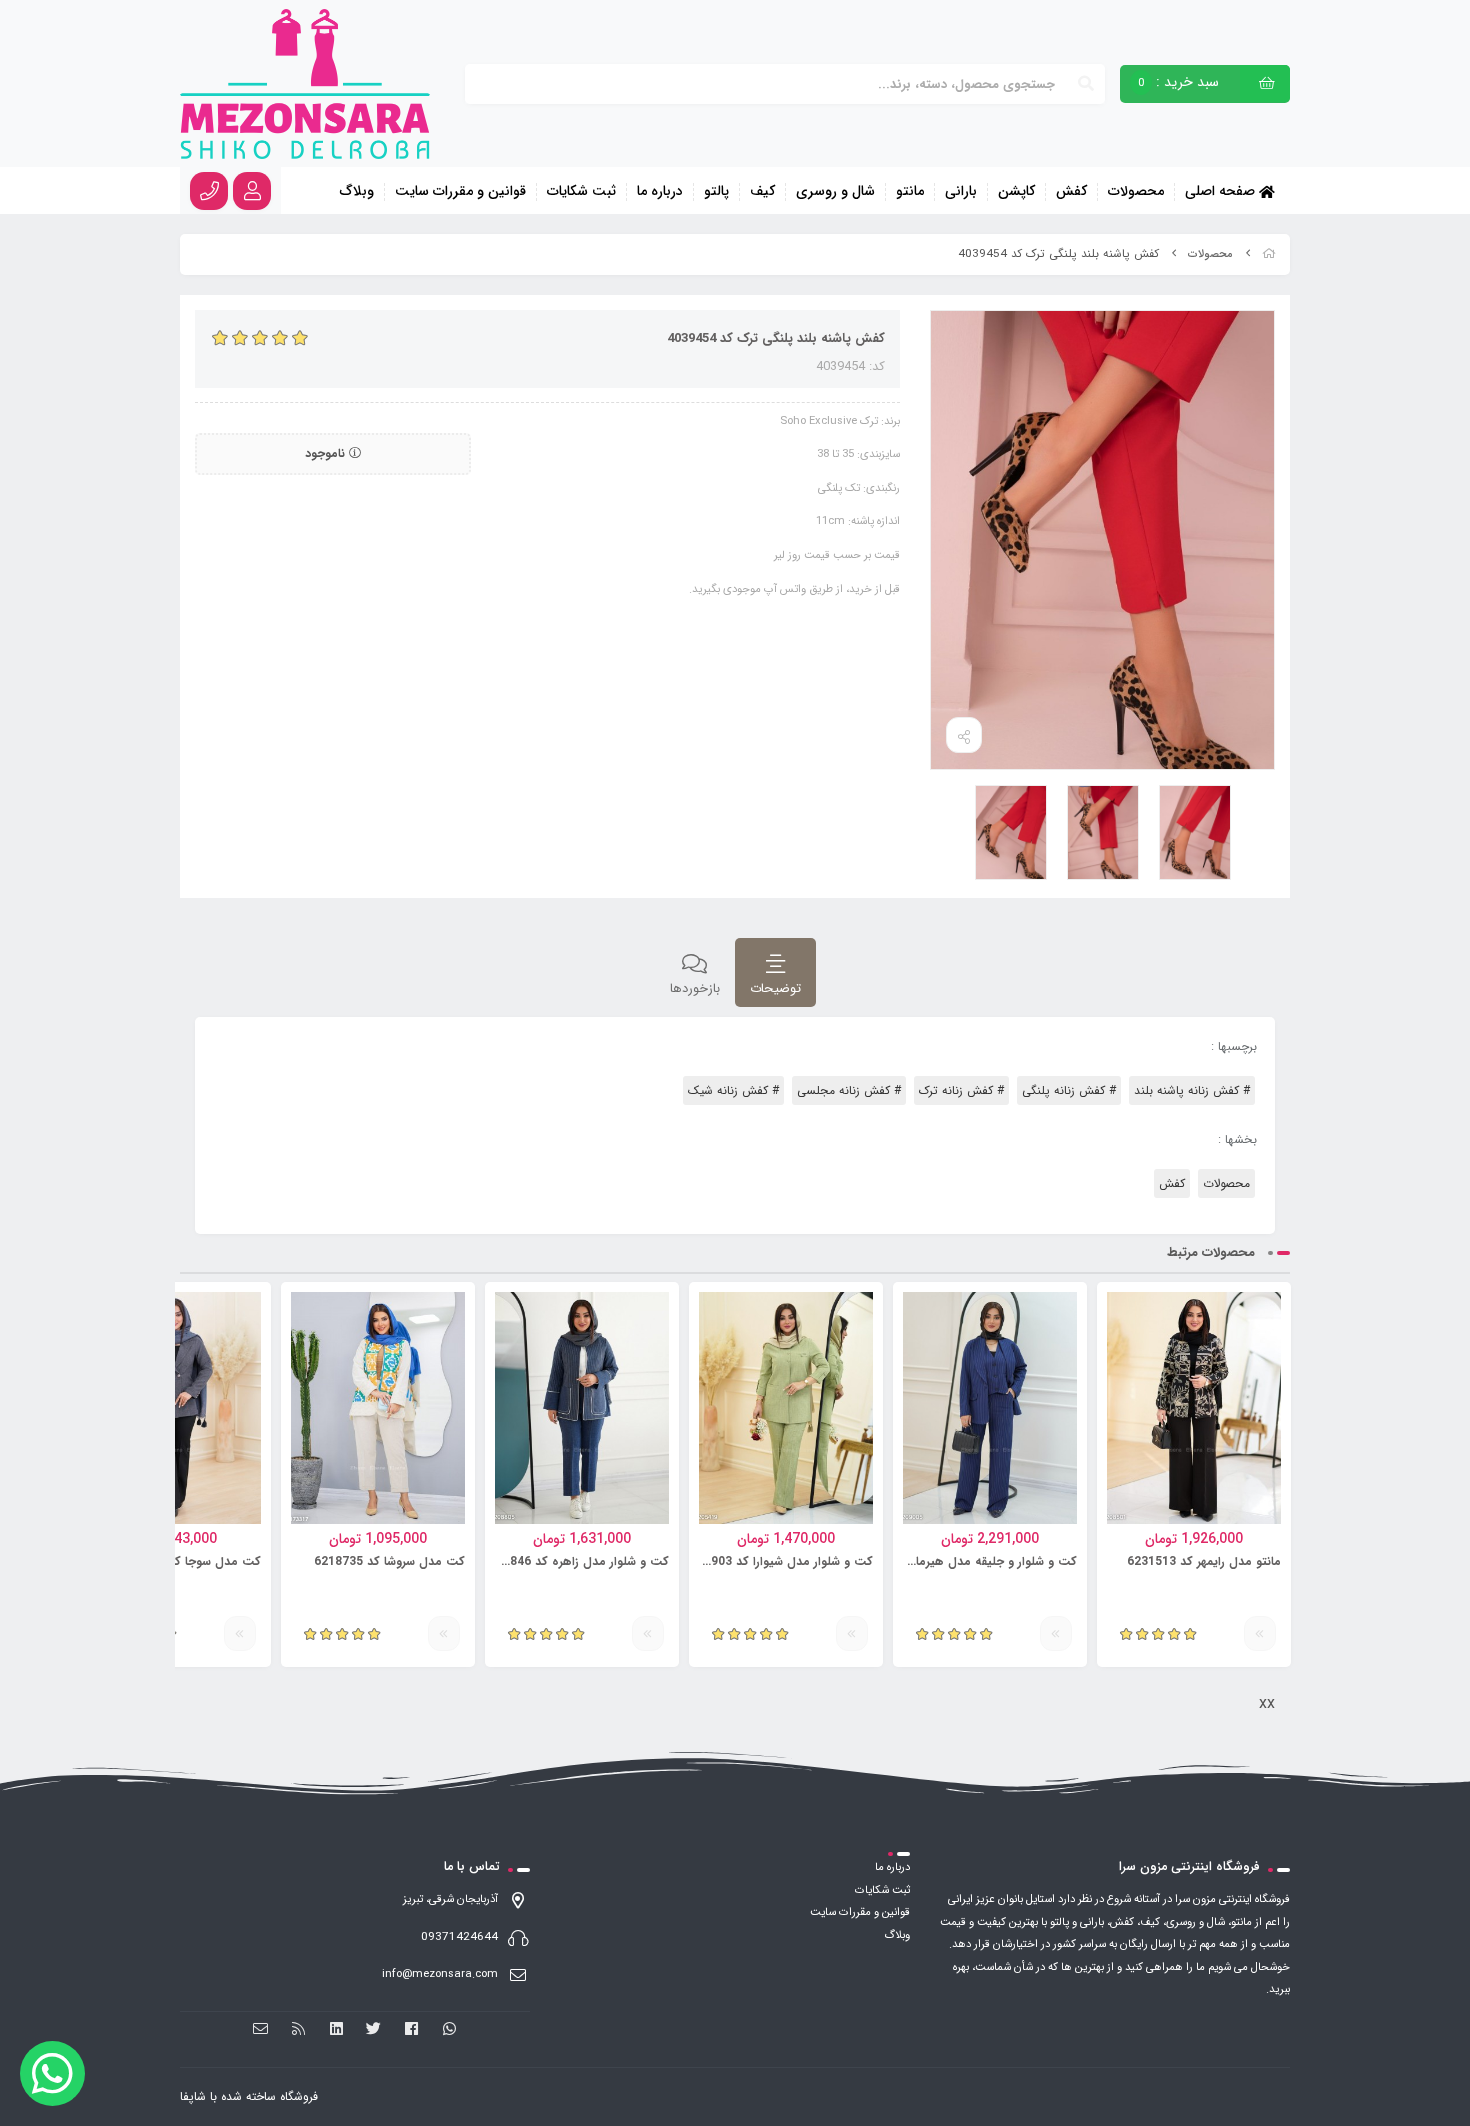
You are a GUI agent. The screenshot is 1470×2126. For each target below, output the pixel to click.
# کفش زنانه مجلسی (849, 1090)
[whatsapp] (449, 2029)
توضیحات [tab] (775, 988)
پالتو (716, 192)
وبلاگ (357, 192)
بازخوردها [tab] (695, 988)
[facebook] (411, 2029)
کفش (1071, 192)
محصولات (1136, 192)
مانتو (910, 192)
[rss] (298, 2029)
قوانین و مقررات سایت (460, 192)
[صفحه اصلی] (1269, 254)
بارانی (961, 192)
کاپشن (1016, 192)
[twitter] (374, 2029)
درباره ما (660, 192)
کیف (762, 192)
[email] (261, 2029)
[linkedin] (336, 2029)
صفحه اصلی (1222, 190)
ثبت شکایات (581, 192)
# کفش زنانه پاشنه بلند (1192, 1090)
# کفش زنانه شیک (733, 1090)
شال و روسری (835, 192)
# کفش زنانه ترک (961, 1090)
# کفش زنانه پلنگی (1069, 1090)
